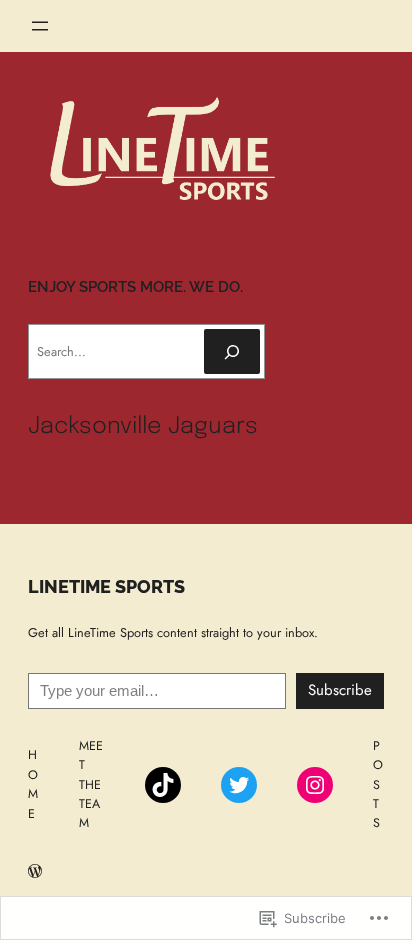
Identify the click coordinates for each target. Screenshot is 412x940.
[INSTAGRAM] (315, 785)
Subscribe (340, 690)
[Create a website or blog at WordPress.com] (35, 873)
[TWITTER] (239, 785)
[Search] (232, 351)
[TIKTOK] (163, 785)
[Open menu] (40, 26)
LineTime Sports (106, 586)
